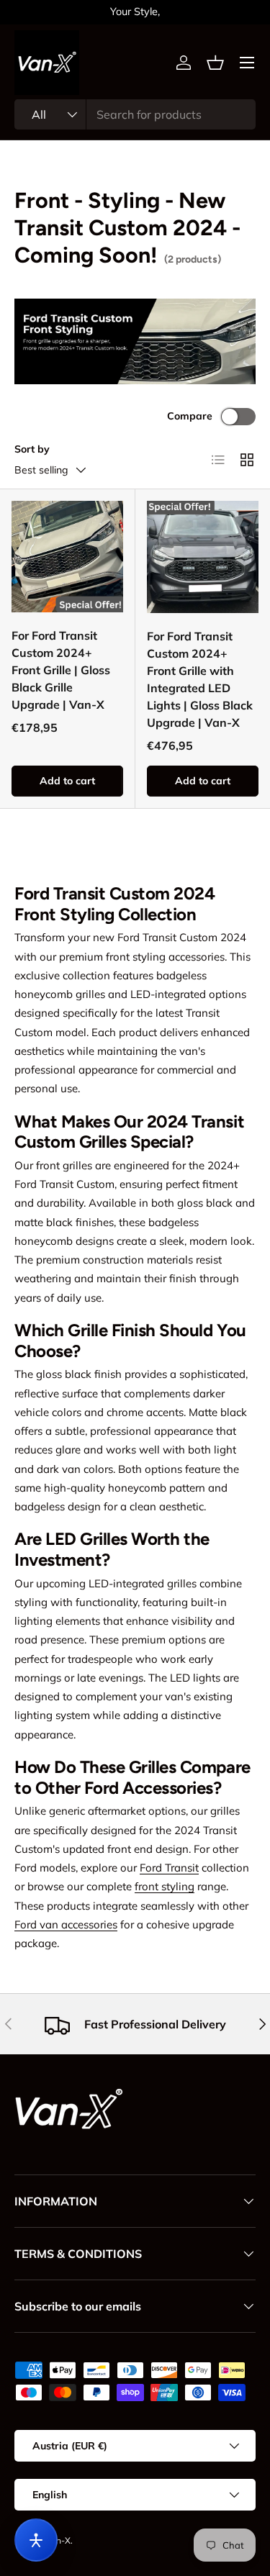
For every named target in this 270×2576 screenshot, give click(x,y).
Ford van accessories (66, 1924)
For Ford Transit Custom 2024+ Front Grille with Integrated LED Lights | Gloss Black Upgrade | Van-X (200, 679)
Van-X (58, 2540)
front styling (165, 1886)
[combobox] (135, 114)
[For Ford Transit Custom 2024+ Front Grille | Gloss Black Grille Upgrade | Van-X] (67, 557)
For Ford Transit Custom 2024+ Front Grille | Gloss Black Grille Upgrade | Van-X (61, 670)
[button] (215, 63)
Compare (190, 416)
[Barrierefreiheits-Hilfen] (36, 2540)
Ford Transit (169, 1868)
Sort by (32, 449)
